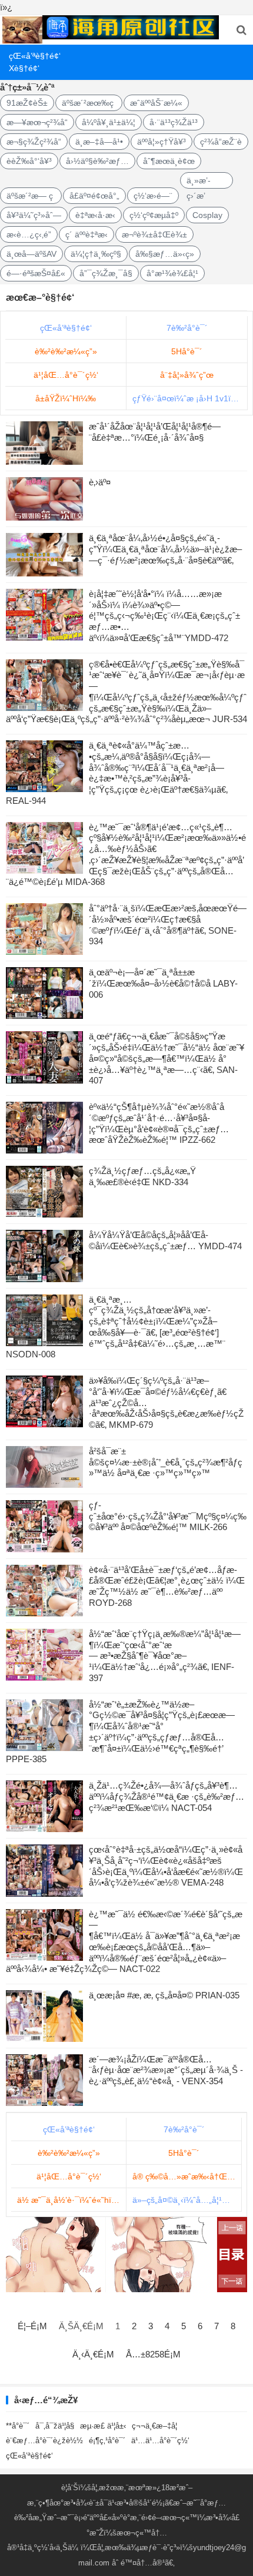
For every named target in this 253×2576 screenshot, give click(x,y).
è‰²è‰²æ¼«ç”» (66, 351)
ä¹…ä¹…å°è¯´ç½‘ (160, 2441)
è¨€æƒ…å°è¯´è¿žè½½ (44, 2441)
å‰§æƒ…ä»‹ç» (165, 254)
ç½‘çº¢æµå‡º (154, 215)
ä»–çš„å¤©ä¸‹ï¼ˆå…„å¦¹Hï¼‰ (187, 2200)
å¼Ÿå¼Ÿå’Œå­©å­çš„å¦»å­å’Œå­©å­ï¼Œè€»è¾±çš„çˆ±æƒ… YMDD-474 (165, 1240)
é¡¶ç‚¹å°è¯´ (107, 2441)
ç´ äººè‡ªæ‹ (86, 234)
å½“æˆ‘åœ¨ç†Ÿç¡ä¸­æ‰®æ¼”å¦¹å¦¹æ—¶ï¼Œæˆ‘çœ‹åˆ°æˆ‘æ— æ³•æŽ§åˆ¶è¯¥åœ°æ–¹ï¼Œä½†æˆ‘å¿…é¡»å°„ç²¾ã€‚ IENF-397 (165, 1656)
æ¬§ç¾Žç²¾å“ (34, 142)
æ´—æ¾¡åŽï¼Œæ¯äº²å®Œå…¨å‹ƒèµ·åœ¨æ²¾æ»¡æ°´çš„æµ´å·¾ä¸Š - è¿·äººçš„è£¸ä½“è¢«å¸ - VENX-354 (166, 2070)
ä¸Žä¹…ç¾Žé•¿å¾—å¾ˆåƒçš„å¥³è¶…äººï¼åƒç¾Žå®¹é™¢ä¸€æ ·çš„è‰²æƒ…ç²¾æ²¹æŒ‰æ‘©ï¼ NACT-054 (167, 1797)
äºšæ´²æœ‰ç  (89, 103)
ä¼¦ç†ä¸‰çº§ (96, 254)
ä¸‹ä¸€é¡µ (93, 2354)
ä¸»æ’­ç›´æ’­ (199, 182)
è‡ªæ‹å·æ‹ (95, 215)
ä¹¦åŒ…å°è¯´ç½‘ (66, 375)
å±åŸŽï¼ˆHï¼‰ (66, 398)
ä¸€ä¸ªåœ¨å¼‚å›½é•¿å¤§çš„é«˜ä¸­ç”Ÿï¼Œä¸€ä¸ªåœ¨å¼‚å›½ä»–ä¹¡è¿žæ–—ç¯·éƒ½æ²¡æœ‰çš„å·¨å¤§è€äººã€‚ (165, 549)
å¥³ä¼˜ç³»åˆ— (34, 215)
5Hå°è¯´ (187, 351)
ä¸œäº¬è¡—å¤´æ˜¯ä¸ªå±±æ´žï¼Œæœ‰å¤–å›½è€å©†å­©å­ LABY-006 (163, 983)
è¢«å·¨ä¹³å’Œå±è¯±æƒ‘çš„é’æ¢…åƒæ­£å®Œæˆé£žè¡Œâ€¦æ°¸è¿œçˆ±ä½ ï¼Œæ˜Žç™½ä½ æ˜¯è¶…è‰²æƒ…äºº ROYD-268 (167, 1586)
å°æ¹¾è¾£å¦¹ (172, 273)
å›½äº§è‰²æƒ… (97, 161)
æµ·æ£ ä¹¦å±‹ (103, 2426)
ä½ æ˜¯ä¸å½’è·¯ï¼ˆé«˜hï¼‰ (72, 2200)
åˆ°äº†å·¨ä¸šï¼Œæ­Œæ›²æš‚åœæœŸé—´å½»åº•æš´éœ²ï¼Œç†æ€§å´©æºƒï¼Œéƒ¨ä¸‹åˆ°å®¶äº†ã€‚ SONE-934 (168, 925)
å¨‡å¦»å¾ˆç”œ (187, 375)
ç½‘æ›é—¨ (153, 196)
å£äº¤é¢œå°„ (94, 196)
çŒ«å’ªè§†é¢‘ (30, 56)
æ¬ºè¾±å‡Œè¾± (154, 234)
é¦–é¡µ (32, 2326)
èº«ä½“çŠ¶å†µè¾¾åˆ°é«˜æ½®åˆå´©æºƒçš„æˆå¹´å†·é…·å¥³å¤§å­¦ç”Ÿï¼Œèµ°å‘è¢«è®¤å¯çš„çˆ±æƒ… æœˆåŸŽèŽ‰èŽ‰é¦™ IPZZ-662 (159, 1123)
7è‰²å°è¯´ (187, 328)
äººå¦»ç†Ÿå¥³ (162, 142)
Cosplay (207, 215)
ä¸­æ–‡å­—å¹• (99, 142)
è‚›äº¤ (100, 482)
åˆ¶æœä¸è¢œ (169, 161)
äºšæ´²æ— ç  (31, 196)
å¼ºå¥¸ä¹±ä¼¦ (109, 122)
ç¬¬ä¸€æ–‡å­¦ (154, 2426)
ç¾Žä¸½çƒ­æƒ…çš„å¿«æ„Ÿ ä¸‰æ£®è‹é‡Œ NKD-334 (142, 1176)
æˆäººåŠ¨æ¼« (156, 103)
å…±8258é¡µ (153, 2354)
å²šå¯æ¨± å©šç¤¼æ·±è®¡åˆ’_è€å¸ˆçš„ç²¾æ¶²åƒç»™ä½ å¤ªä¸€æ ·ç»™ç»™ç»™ (166, 1462)
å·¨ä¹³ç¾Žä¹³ (174, 122)
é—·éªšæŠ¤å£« (36, 273)
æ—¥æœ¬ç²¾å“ (37, 122)
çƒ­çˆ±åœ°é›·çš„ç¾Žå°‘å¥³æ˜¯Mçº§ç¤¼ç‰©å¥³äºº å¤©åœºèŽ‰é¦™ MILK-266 (168, 1516)
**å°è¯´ (18, 2426)
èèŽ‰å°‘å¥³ (29, 161)
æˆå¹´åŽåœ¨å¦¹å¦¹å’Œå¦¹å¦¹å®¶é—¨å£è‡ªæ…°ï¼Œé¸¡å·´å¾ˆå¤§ (155, 432)
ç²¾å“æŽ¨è (221, 142)
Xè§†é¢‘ (24, 68)
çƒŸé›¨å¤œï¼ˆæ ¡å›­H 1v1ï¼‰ (189, 398)
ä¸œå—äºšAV (31, 254)
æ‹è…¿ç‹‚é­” (29, 234)
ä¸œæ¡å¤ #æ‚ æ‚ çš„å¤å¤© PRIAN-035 (164, 1995)
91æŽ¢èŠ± (27, 103)
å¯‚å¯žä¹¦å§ (55, 2426)
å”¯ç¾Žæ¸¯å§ (106, 273)
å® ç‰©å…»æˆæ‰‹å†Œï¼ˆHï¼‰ (187, 2176)
